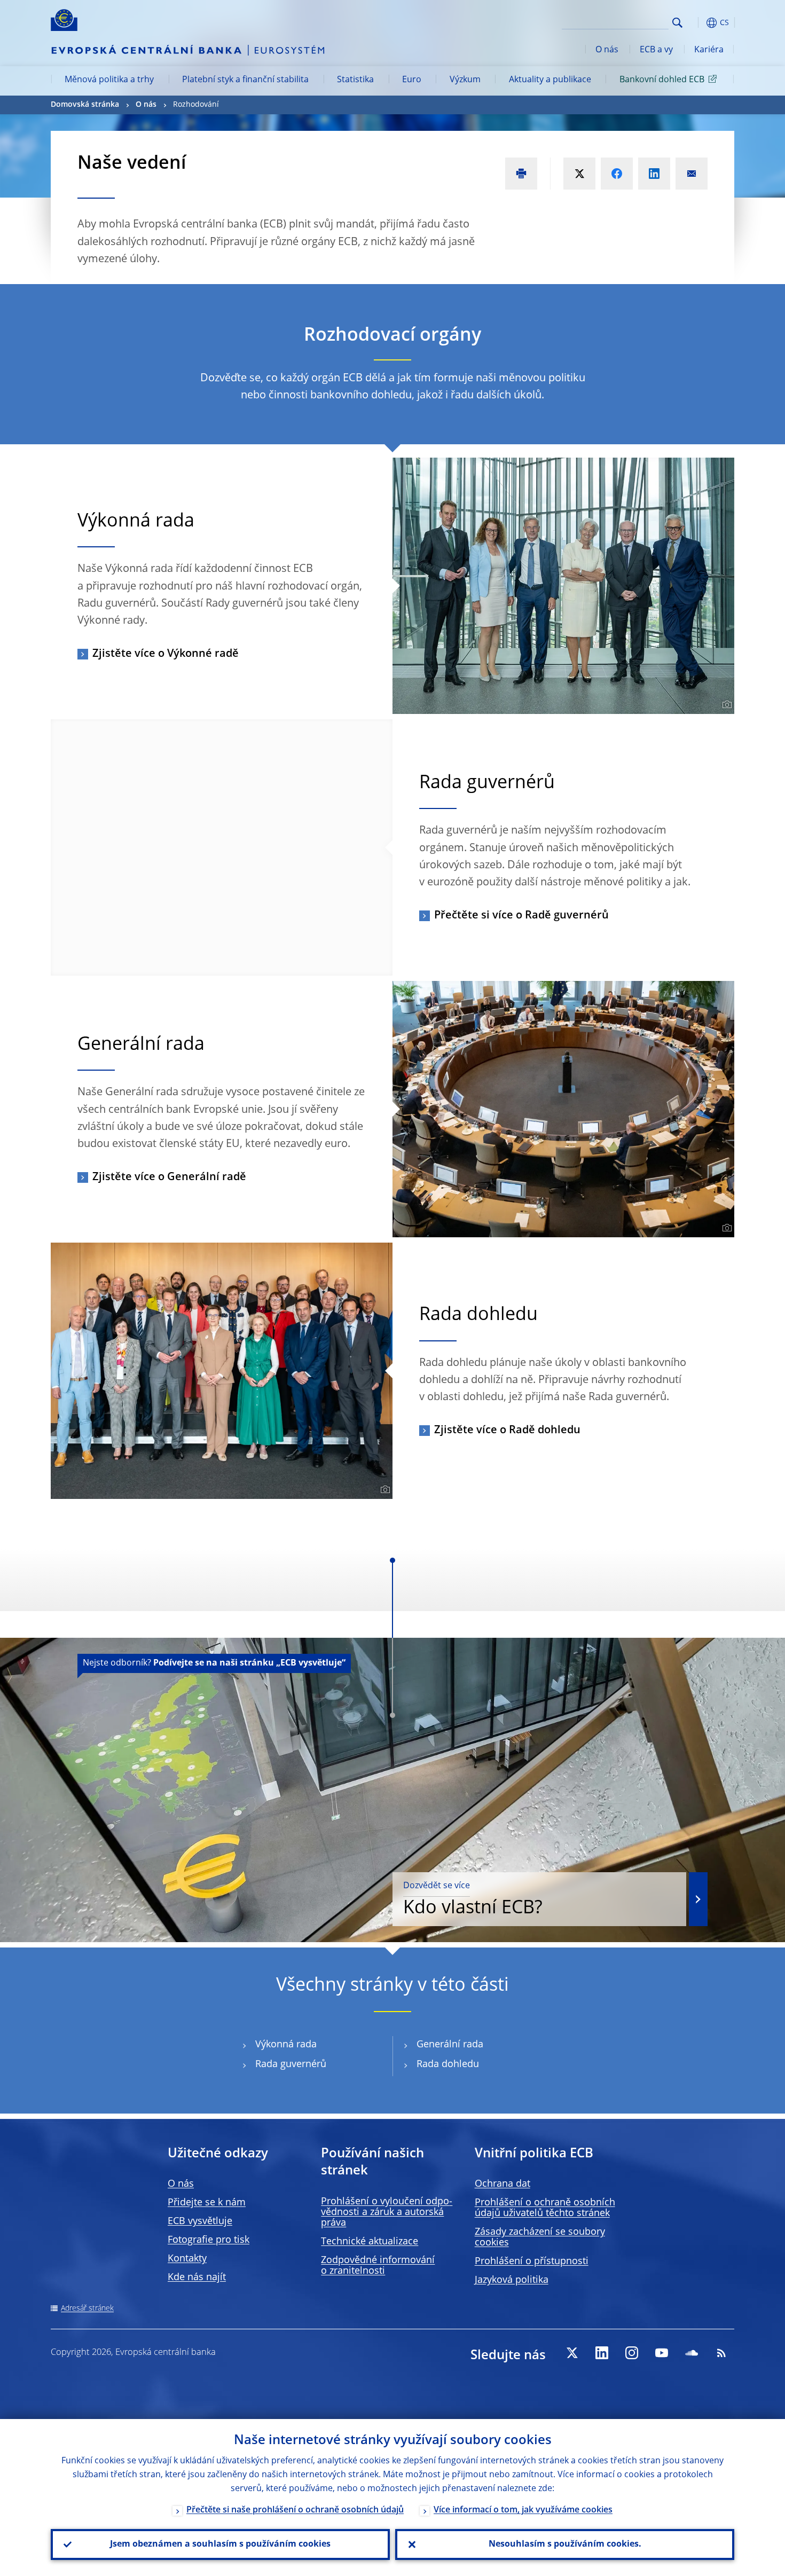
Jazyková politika (512, 2280)
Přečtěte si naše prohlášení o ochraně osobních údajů (295, 2510)
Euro (412, 80)
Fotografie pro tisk (209, 2240)
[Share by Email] (692, 174)
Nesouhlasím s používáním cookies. (565, 2544)
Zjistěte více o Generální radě (169, 1177)
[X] (572, 2353)
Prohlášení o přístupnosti (532, 2261)
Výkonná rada (286, 2045)
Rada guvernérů (291, 2064)
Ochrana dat (503, 2184)
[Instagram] (632, 2353)
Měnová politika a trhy (109, 80)
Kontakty (187, 2259)
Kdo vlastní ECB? (473, 1900)
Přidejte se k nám (207, 2203)
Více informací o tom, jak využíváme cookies (523, 2510)
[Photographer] (725, 705)
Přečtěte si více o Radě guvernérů (521, 916)
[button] (697, 23)
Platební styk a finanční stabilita (245, 80)
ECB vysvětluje (200, 2221)
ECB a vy (656, 50)
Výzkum (465, 80)
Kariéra (709, 50)
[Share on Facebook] (617, 174)
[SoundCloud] (692, 2353)
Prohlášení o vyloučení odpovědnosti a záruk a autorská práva (387, 2212)
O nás (607, 50)
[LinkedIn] (602, 2353)
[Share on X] (579, 174)
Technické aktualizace (370, 2242)
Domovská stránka (85, 105)
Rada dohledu (448, 2064)
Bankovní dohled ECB (662, 80)
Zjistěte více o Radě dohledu (507, 1431)
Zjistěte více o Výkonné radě (166, 654)
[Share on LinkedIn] (654, 174)
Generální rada (450, 2045)
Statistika (355, 80)
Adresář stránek (87, 2308)
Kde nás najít (197, 2277)
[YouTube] (662, 2353)
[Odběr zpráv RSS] (721, 2353)
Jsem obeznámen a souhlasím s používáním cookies (220, 2544)
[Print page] (521, 174)
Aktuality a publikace (550, 80)
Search (677, 23)
